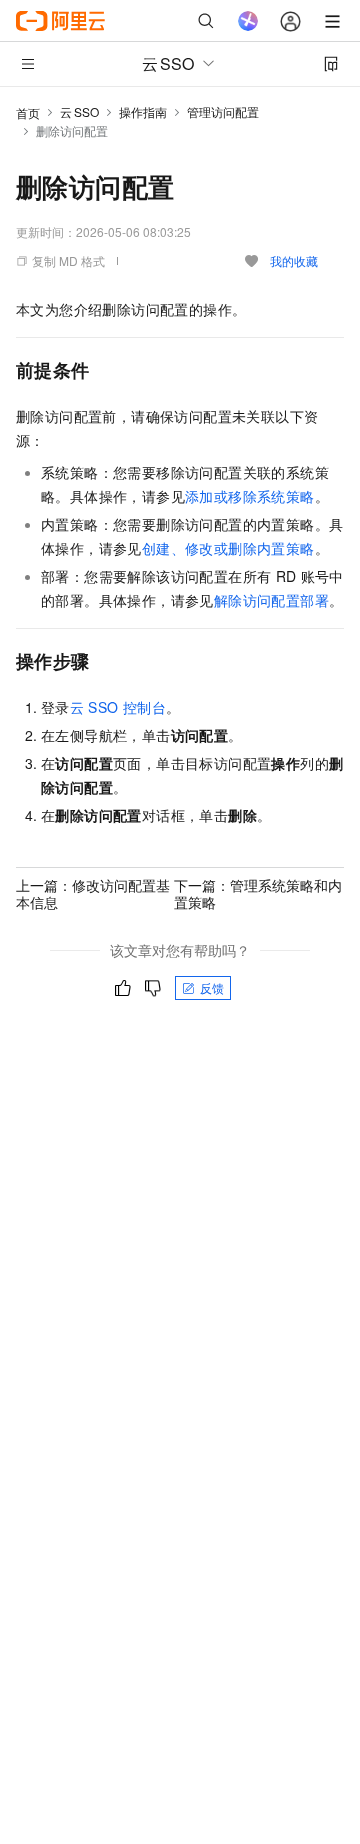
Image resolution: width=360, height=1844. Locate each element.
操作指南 (143, 111)
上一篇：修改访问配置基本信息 (93, 893)
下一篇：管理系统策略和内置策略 (258, 893)
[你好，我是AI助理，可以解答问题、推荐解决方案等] (248, 21)
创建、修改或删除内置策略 (228, 548)
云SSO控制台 (118, 707)
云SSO (79, 111)
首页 (28, 112)
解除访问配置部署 (271, 600)
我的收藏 (294, 260)
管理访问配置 (223, 111)
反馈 (212, 987)
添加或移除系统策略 (250, 496)
